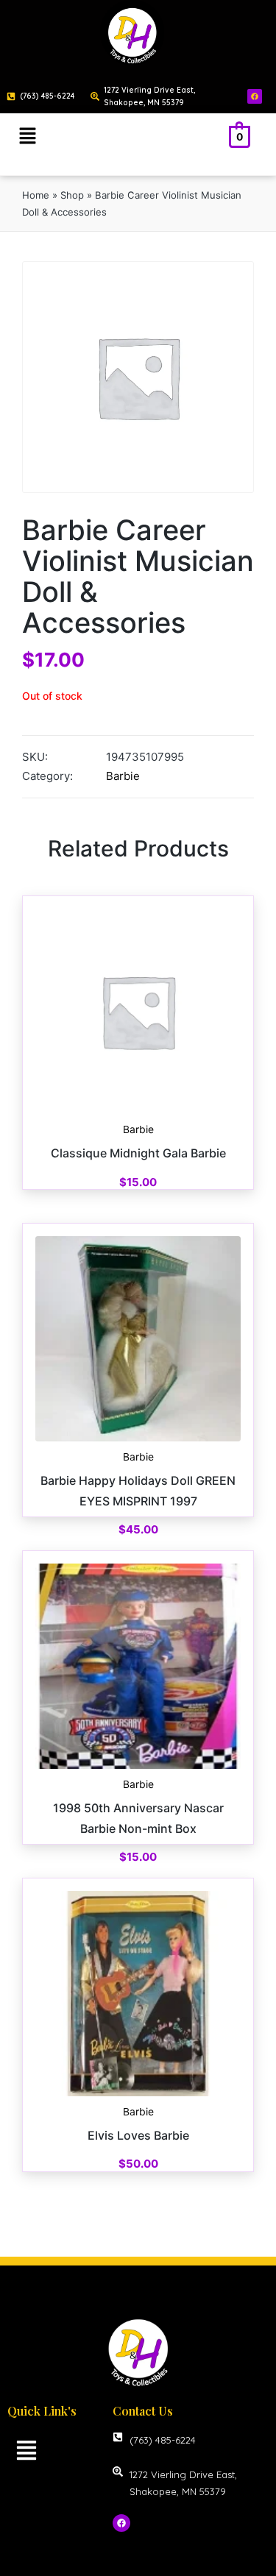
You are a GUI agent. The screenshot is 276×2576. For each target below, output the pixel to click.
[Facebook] (255, 96)
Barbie (123, 776)
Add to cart (138, 1113)
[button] (27, 136)
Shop (72, 195)
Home (36, 195)
